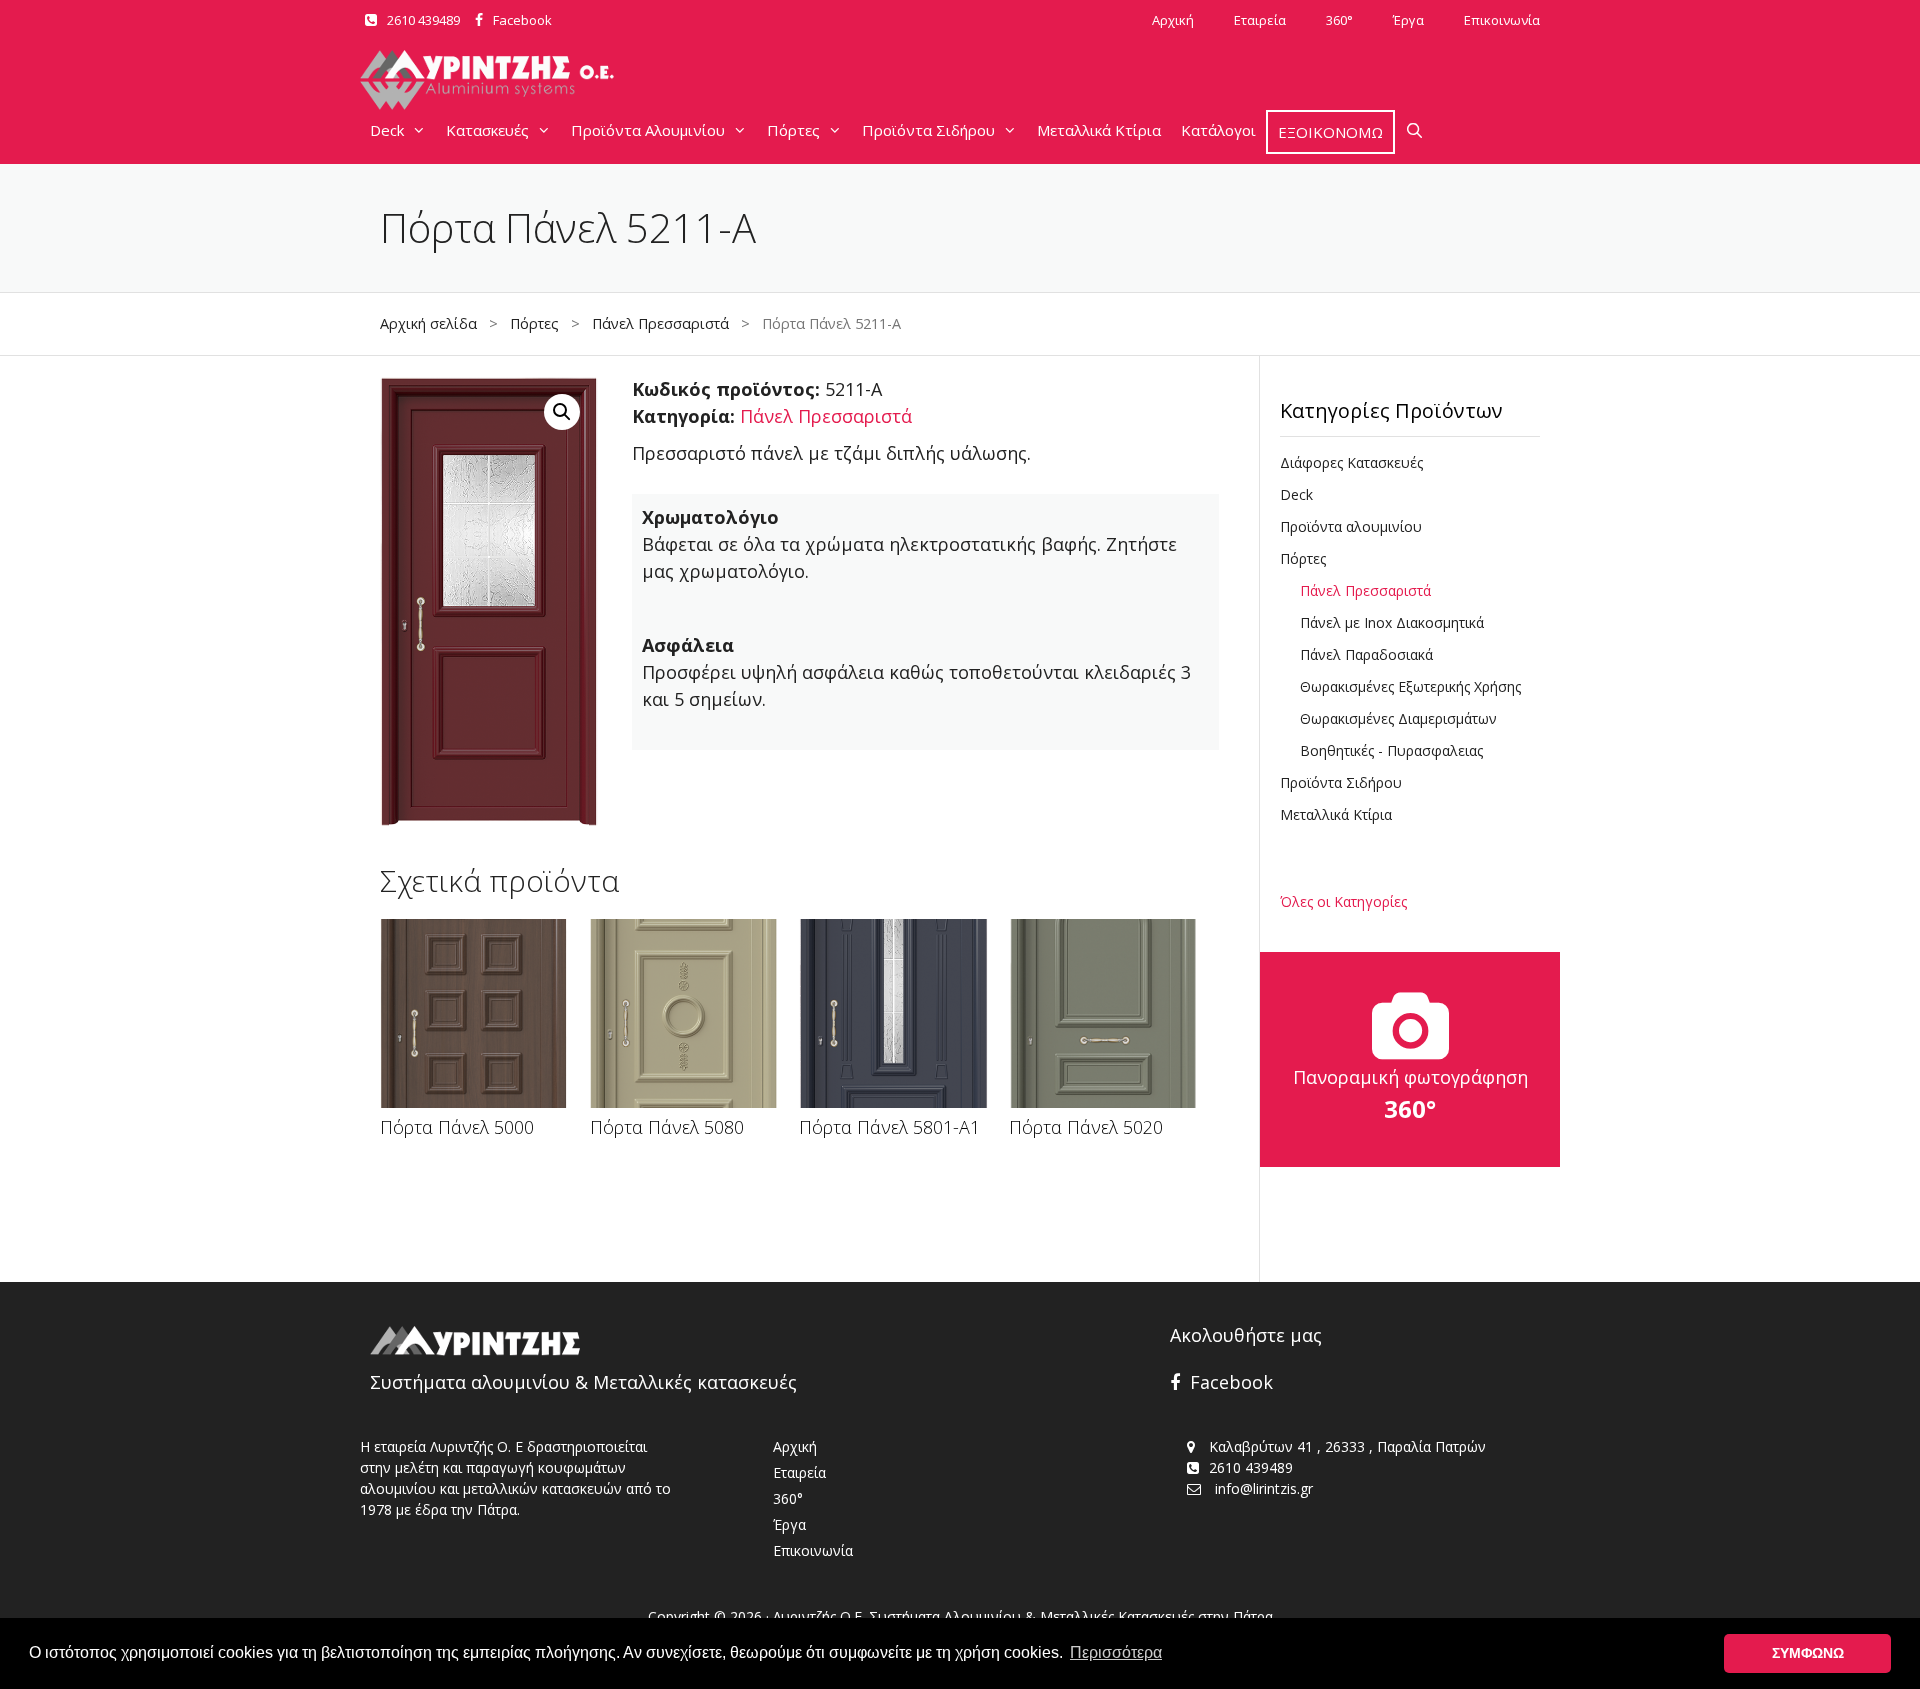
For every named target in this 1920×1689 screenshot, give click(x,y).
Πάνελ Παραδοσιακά (1366, 654)
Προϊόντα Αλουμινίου (648, 130)
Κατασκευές (487, 130)
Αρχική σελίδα (428, 323)
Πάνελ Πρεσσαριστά (660, 323)
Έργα (1408, 20)
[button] (562, 412)
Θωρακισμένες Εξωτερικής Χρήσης (1410, 686)
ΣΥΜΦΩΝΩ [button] (1808, 1653)
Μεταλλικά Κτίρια (1099, 130)
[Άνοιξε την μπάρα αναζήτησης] (1414, 130)
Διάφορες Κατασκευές (1351, 462)
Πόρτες (793, 130)
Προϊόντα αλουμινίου (1351, 526)
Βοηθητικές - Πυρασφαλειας (1391, 750)
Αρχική (1173, 20)
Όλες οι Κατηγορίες (1343, 901)
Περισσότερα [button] (1116, 1652)
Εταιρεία (1260, 20)
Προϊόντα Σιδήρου (928, 130)
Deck (387, 130)
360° (1339, 20)
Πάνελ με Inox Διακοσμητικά (1392, 622)
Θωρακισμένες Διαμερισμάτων (1398, 718)
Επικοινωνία (1502, 20)
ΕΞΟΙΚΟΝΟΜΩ (1330, 132)
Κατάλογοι (1218, 130)
